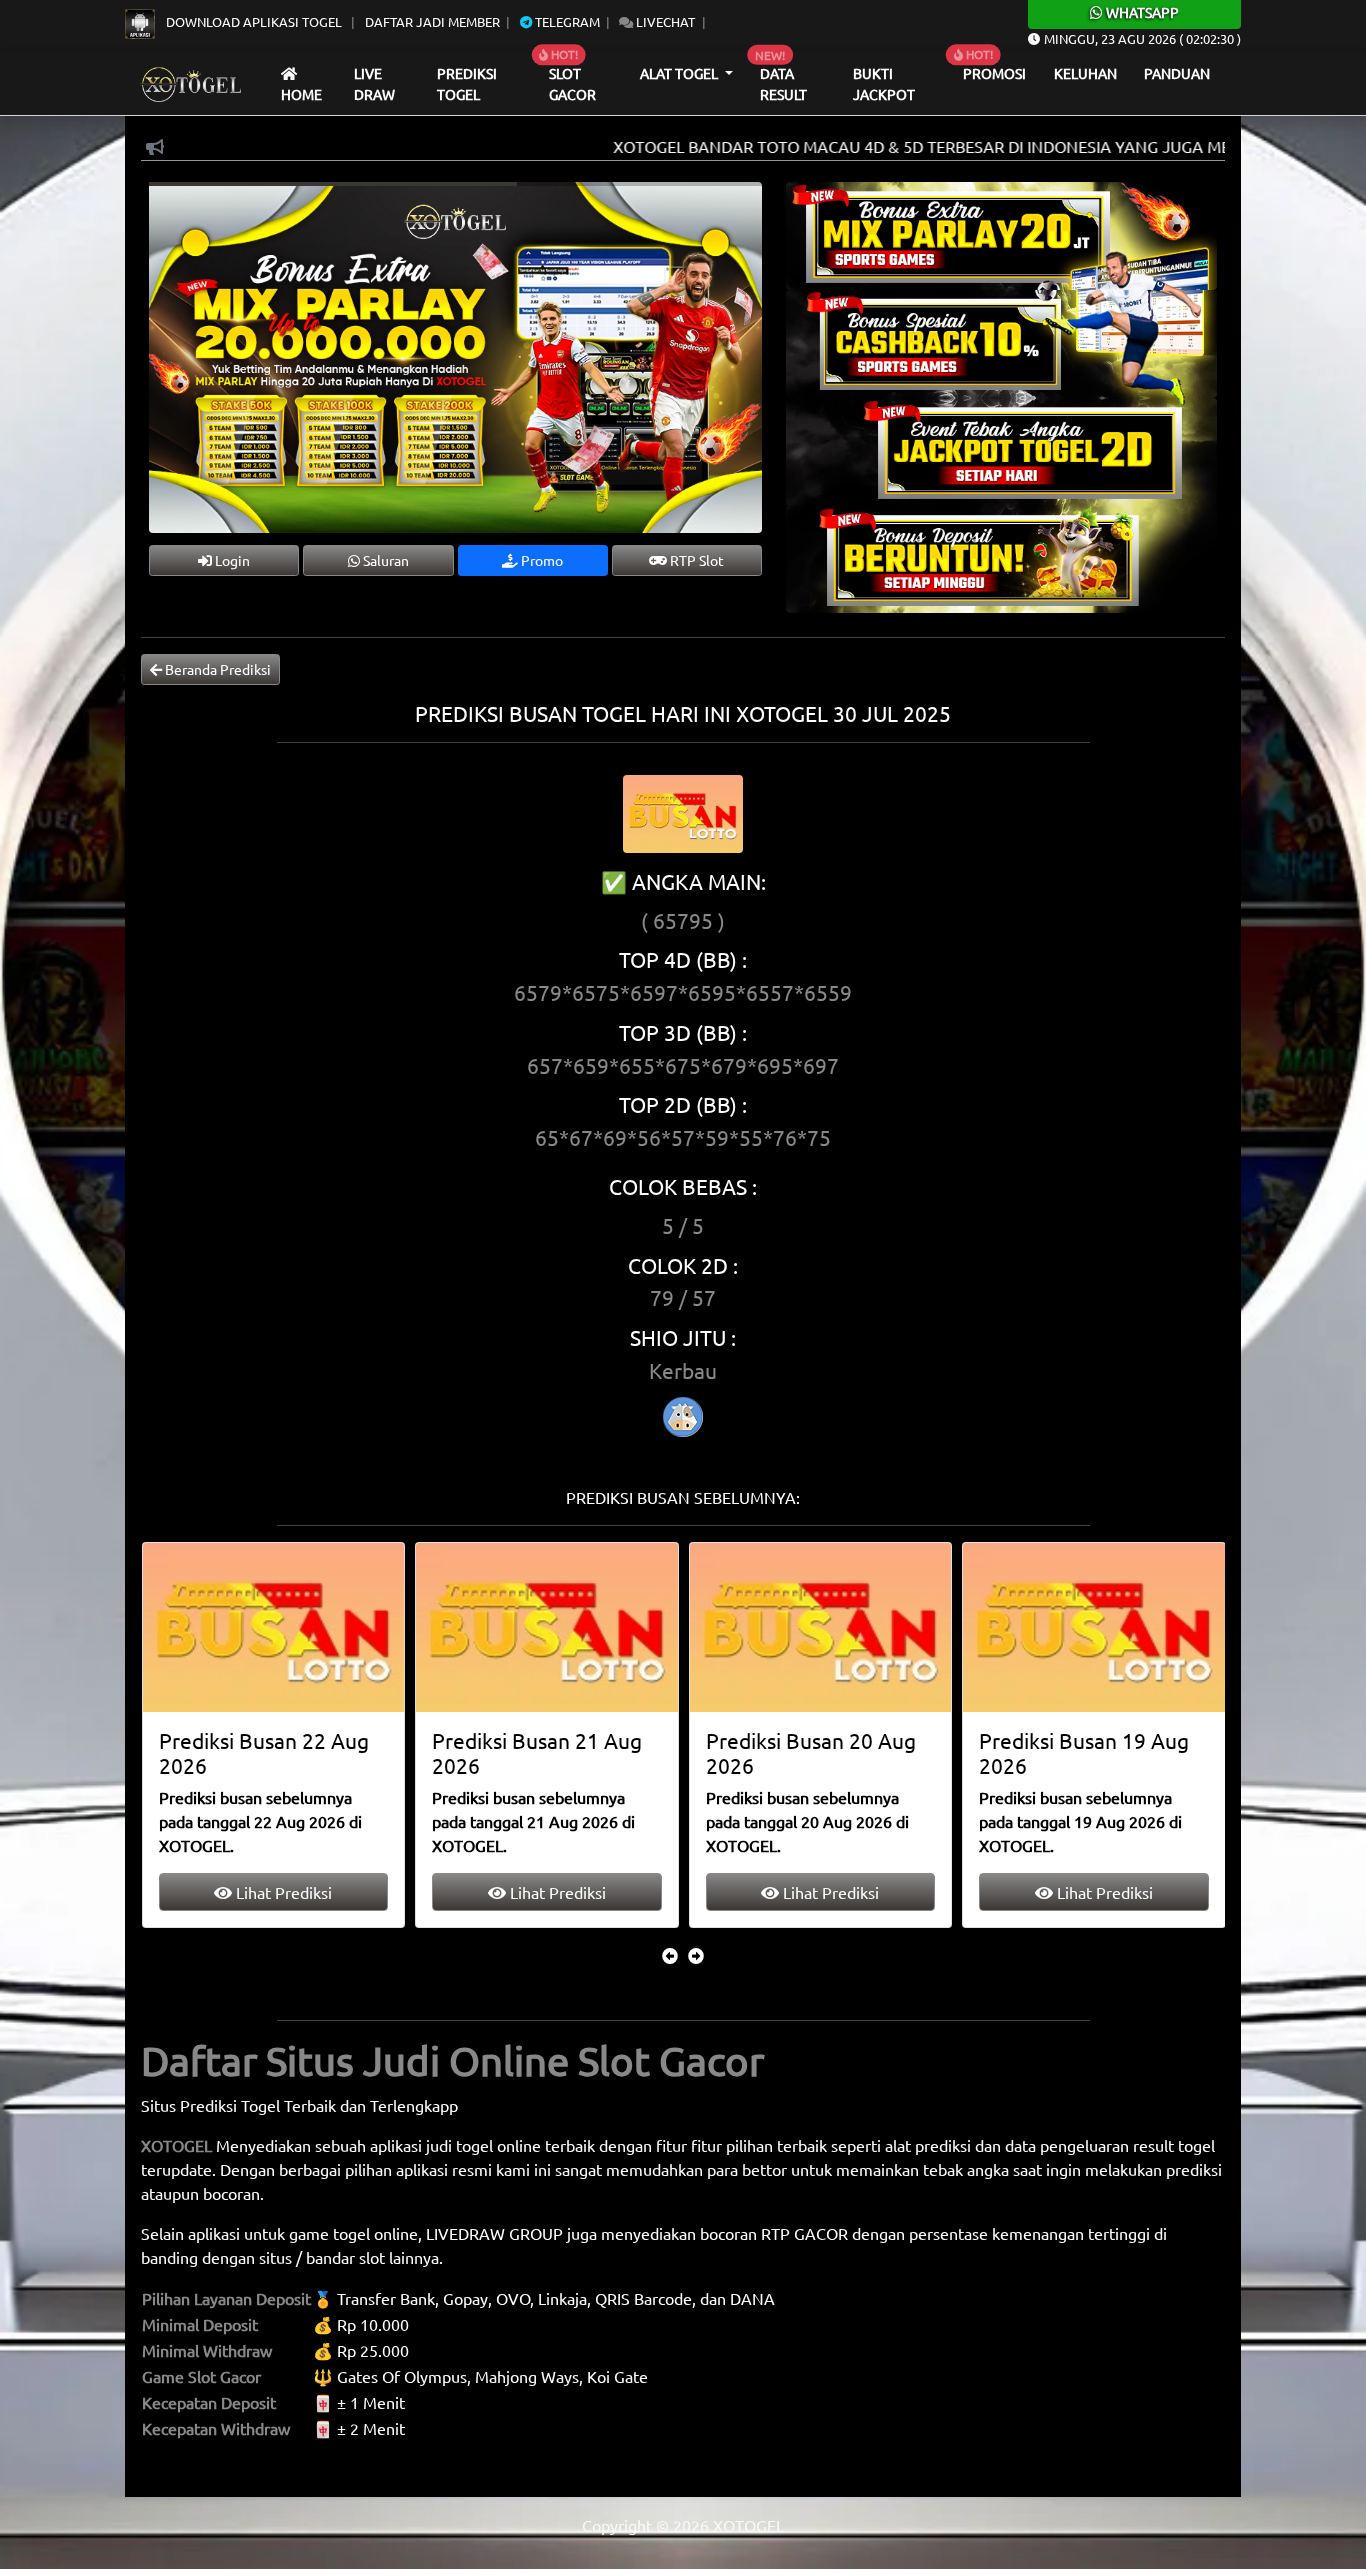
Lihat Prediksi (282, 1892)
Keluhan (1085, 73)
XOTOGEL (176, 2145)
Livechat (664, 21)
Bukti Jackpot (884, 84)
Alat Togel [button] (680, 73)
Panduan (1177, 73)
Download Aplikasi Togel (254, 21)
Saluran (384, 560)
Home (301, 94)
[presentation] (670, 1955)
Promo (540, 560)
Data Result (783, 84)
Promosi (994, 73)
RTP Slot (695, 560)
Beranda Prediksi (216, 669)
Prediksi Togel (467, 84)
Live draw (374, 84)
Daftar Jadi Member (432, 21)
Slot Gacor (572, 84)
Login (231, 560)
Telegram (566, 21)
